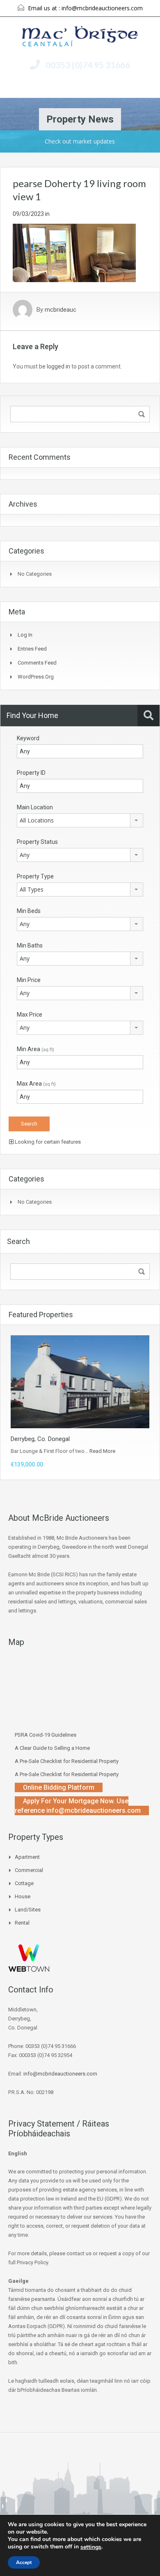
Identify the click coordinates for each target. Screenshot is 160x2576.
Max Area (36, 1084)
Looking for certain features (47, 1142)
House (23, 1896)
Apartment (27, 1857)
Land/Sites (28, 1910)
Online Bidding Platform (59, 1787)
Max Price (30, 1015)
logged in (58, 366)
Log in (25, 635)
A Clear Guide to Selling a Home (52, 1748)
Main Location (35, 807)
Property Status (37, 842)
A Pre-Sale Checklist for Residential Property (67, 1761)
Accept (24, 2562)
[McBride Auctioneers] (80, 37)
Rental (22, 1923)
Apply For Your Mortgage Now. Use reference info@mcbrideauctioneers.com (78, 1806)
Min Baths (30, 945)
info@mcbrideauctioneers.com (102, 8)
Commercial (29, 1870)
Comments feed (37, 663)
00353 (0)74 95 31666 (88, 65)
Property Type (35, 876)
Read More (102, 1451)
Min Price (29, 980)
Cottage (24, 1883)
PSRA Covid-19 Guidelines (46, 1735)
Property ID (31, 773)
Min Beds (29, 911)
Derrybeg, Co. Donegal (40, 1439)
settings (91, 2547)
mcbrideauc (61, 310)
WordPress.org (36, 677)
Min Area (35, 1049)
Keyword (28, 738)
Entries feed (32, 649)
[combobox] (80, 820)
